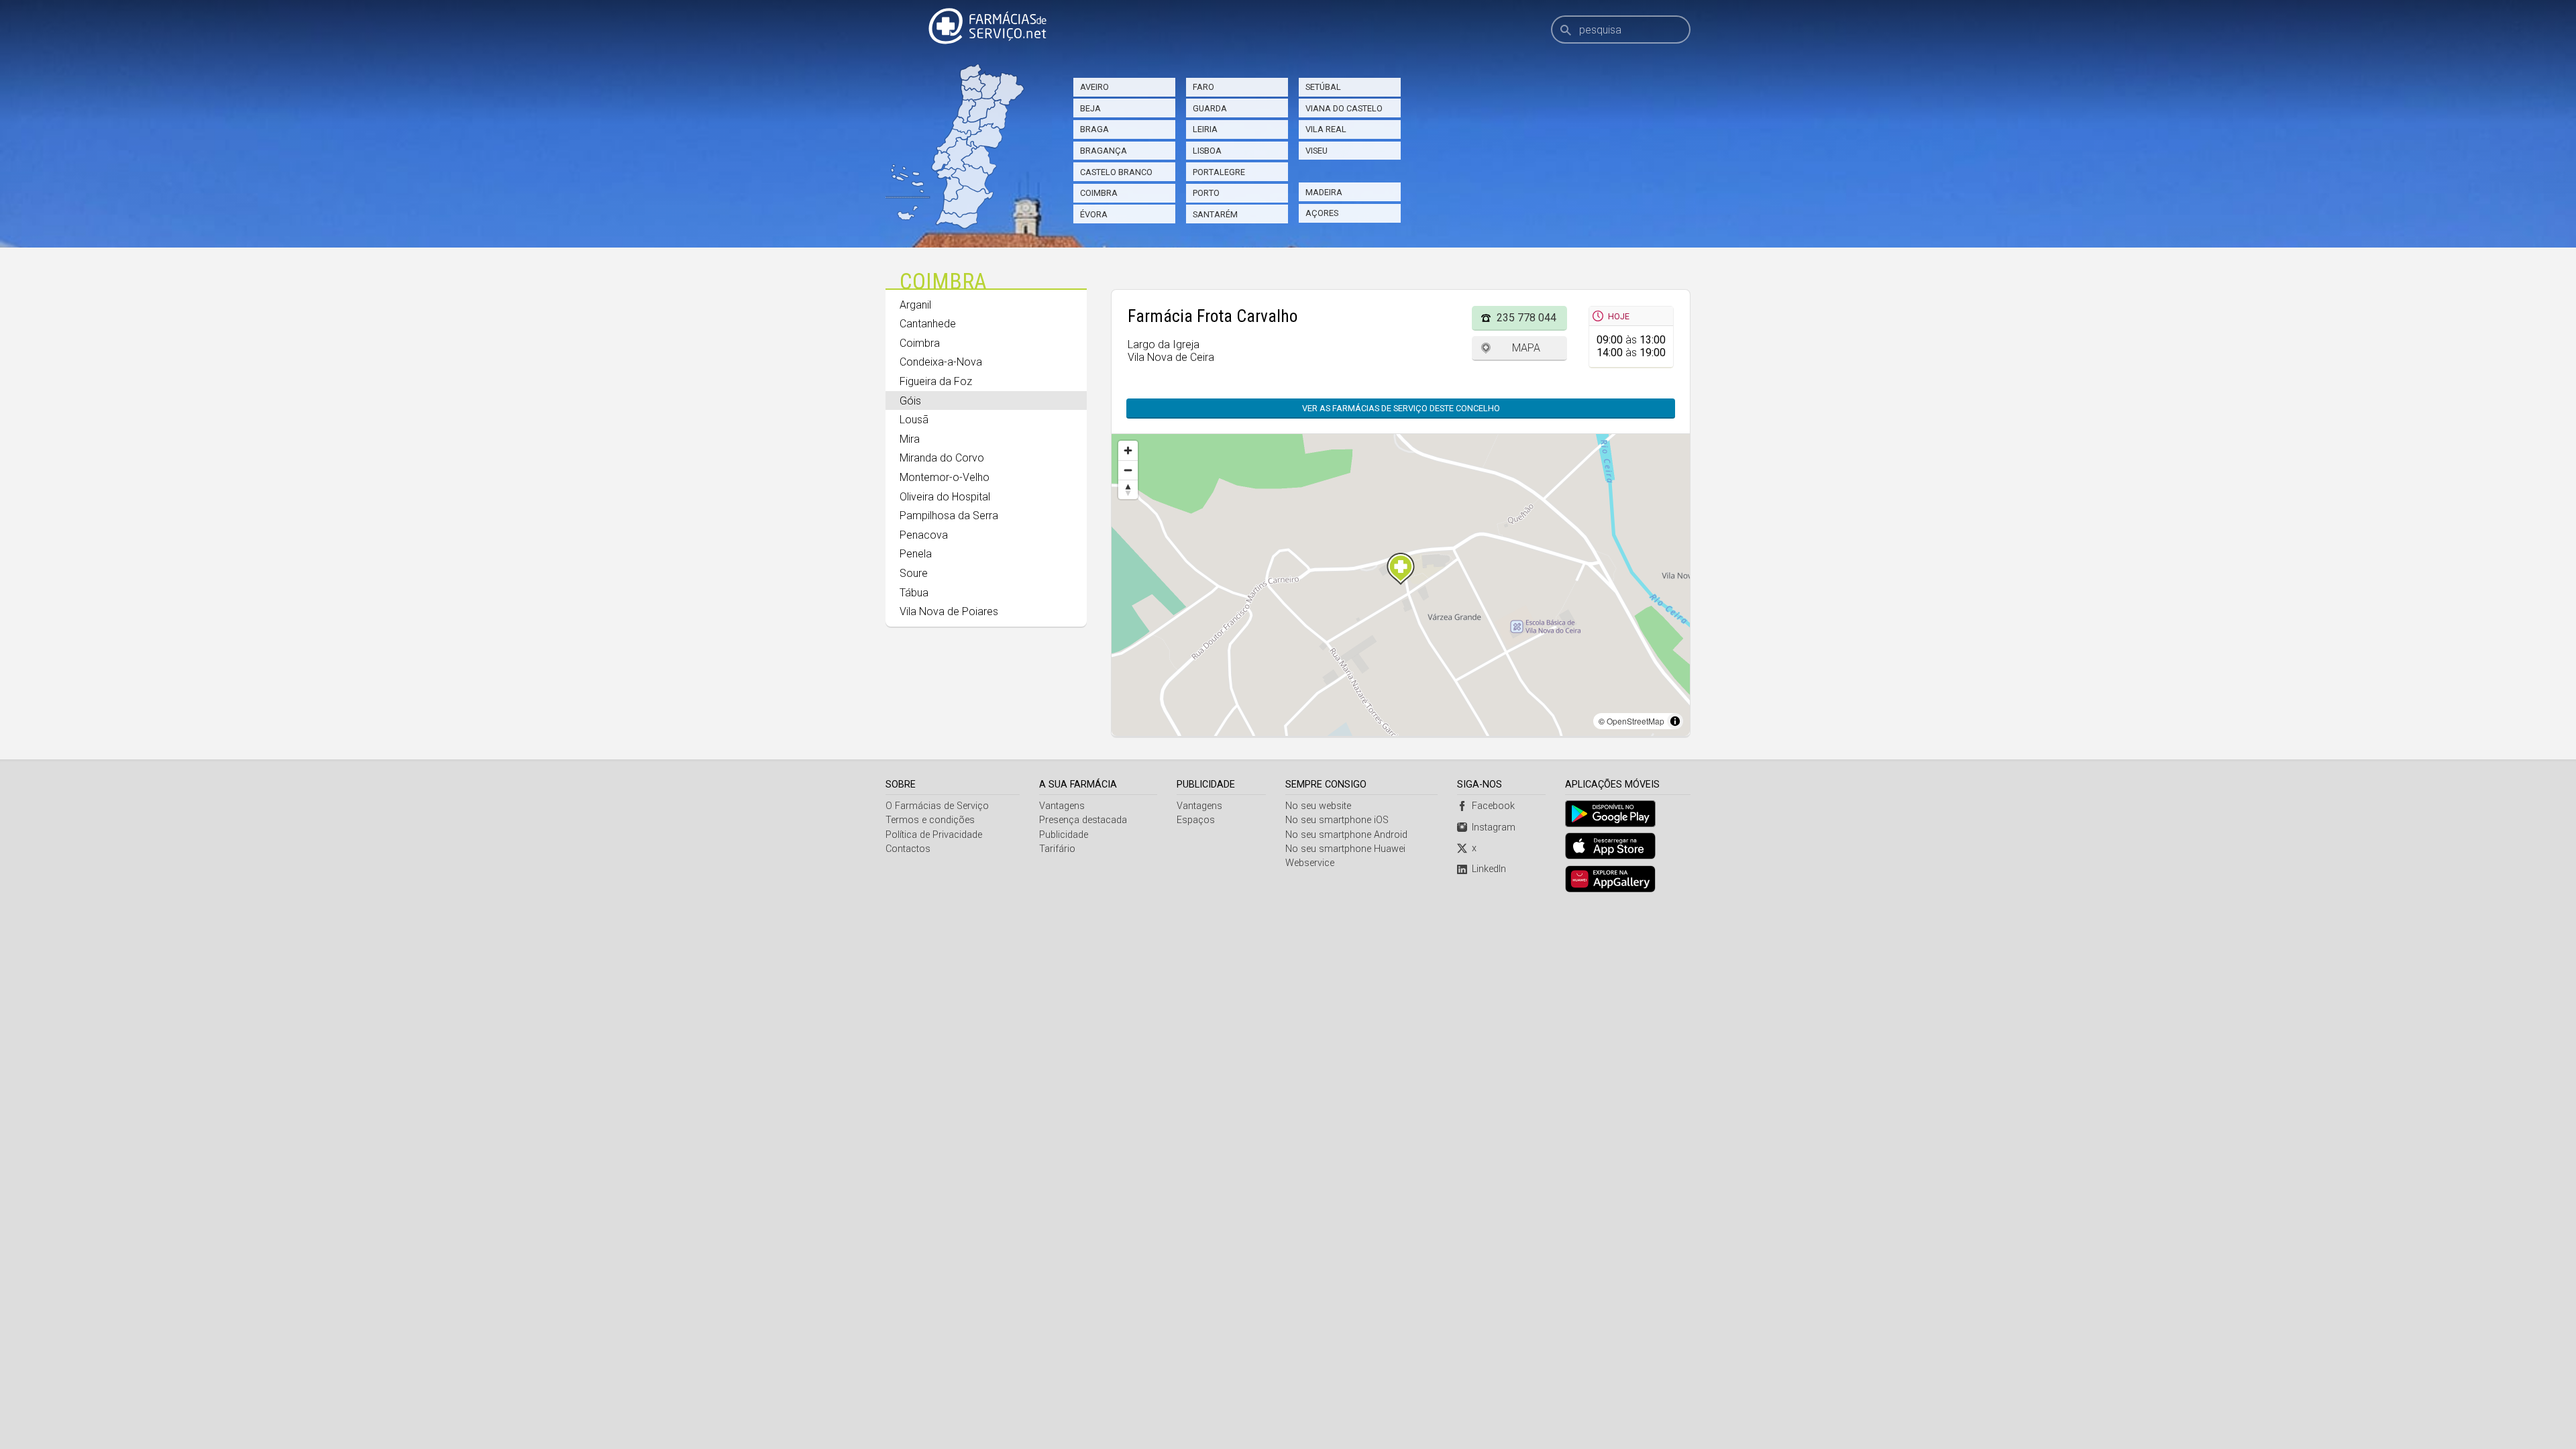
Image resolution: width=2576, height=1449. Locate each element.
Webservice (1310, 863)
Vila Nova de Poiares (949, 611)
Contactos (908, 849)
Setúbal (1323, 87)
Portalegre (1219, 172)
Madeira (1324, 192)
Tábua (914, 593)
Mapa (1526, 348)
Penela (916, 554)
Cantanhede (928, 324)
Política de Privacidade (934, 835)
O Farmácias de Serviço (937, 806)
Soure (914, 573)
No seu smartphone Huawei (1345, 849)
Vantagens (1062, 806)
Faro (1203, 87)
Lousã (914, 420)
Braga (1094, 129)
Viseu (1317, 151)
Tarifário (1057, 849)
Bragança (1104, 151)
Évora (1094, 214)
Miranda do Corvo (942, 458)
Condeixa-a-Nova (941, 362)
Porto (1206, 193)
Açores (1322, 213)
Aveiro (1094, 87)
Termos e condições (930, 820)
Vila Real (1326, 129)
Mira (910, 439)
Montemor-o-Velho (945, 477)
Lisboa (1207, 151)
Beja (1090, 108)
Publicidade (1064, 835)
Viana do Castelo (1344, 108)
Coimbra (1099, 193)
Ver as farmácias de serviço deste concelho (1401, 408)
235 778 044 (1526, 318)
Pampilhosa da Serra (949, 516)
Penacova (924, 535)
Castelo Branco (1116, 172)
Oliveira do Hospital (945, 497)
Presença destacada (1083, 820)
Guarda (1210, 108)
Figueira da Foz (936, 381)
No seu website (1318, 806)
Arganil (915, 305)
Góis (910, 401)
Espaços (1196, 820)
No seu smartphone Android (1346, 835)
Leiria (1205, 129)
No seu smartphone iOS (1337, 820)
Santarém (1215, 214)
